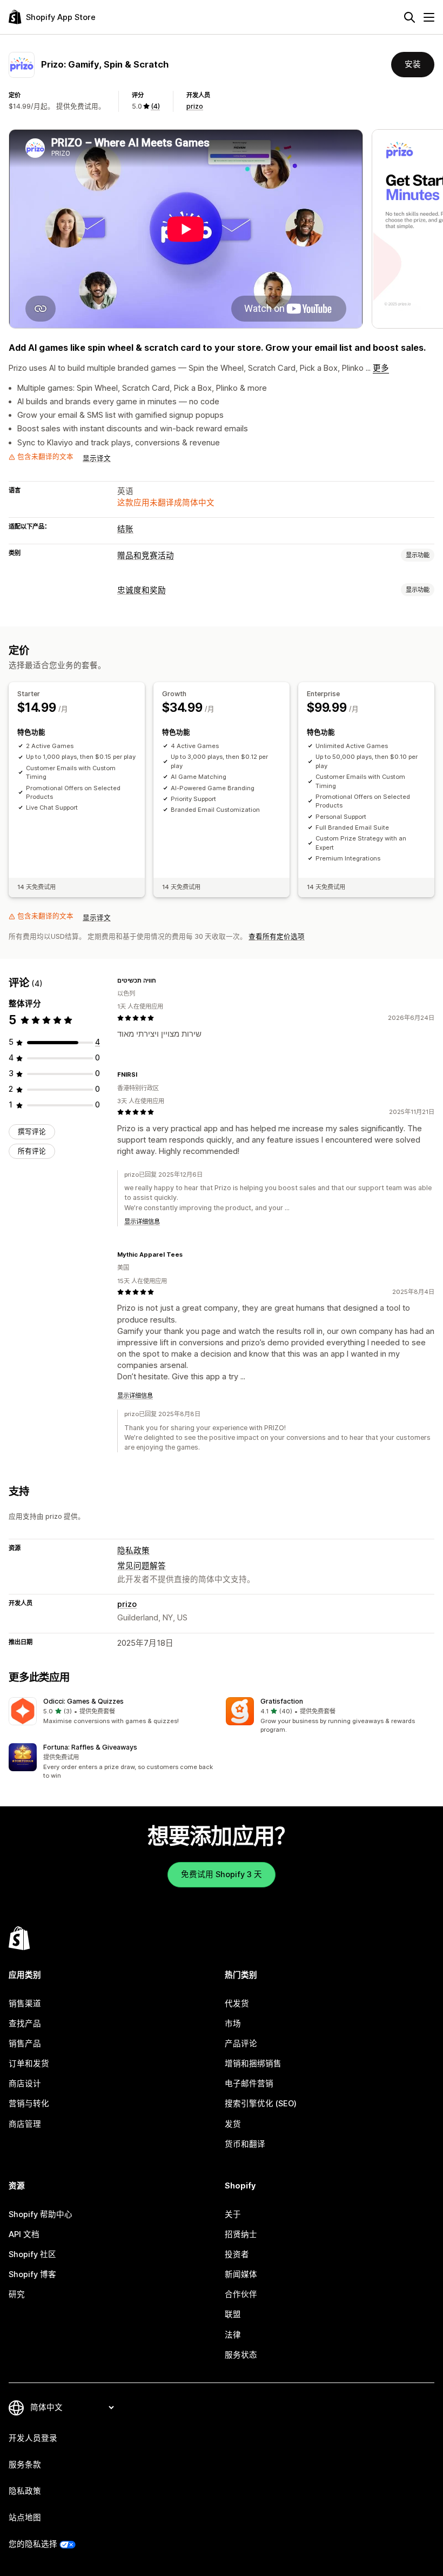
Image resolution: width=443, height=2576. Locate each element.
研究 (17, 2294)
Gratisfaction (282, 1701)
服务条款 (25, 2465)
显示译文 (97, 458)
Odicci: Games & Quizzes (83, 1701)
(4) (155, 106)
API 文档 (24, 2234)
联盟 (233, 2314)
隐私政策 (133, 1551)
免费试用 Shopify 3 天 (222, 1874)
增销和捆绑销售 (253, 2064)
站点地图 (25, 2518)
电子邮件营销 (249, 2084)
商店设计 (25, 2084)
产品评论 (241, 2044)
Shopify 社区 (32, 2254)
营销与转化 (29, 2104)
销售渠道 (25, 2004)
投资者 (237, 2254)
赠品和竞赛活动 (146, 556)
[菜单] (429, 17)
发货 (233, 2124)
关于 (233, 2214)
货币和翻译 (245, 2144)
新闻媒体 (241, 2274)
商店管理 (25, 2124)
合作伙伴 (241, 2294)
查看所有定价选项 (277, 936)
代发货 (237, 2004)
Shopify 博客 (32, 2274)
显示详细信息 (142, 1222)
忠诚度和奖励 (142, 590)
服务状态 (241, 2355)
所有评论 (32, 1151)
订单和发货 (29, 2064)
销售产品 (25, 2044)
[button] (113, 1711)
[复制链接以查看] (163, 980)
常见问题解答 (142, 1566)
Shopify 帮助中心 (41, 2214)
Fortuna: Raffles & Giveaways (90, 1747)
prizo (195, 106)
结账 (125, 529)
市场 (233, 2024)
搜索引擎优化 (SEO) (261, 2104)
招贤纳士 (241, 2234)
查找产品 (25, 2024)
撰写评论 (32, 1132)
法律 (233, 2335)
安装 (413, 64)
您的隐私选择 (33, 2544)
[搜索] (410, 17)
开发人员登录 (33, 2438)
